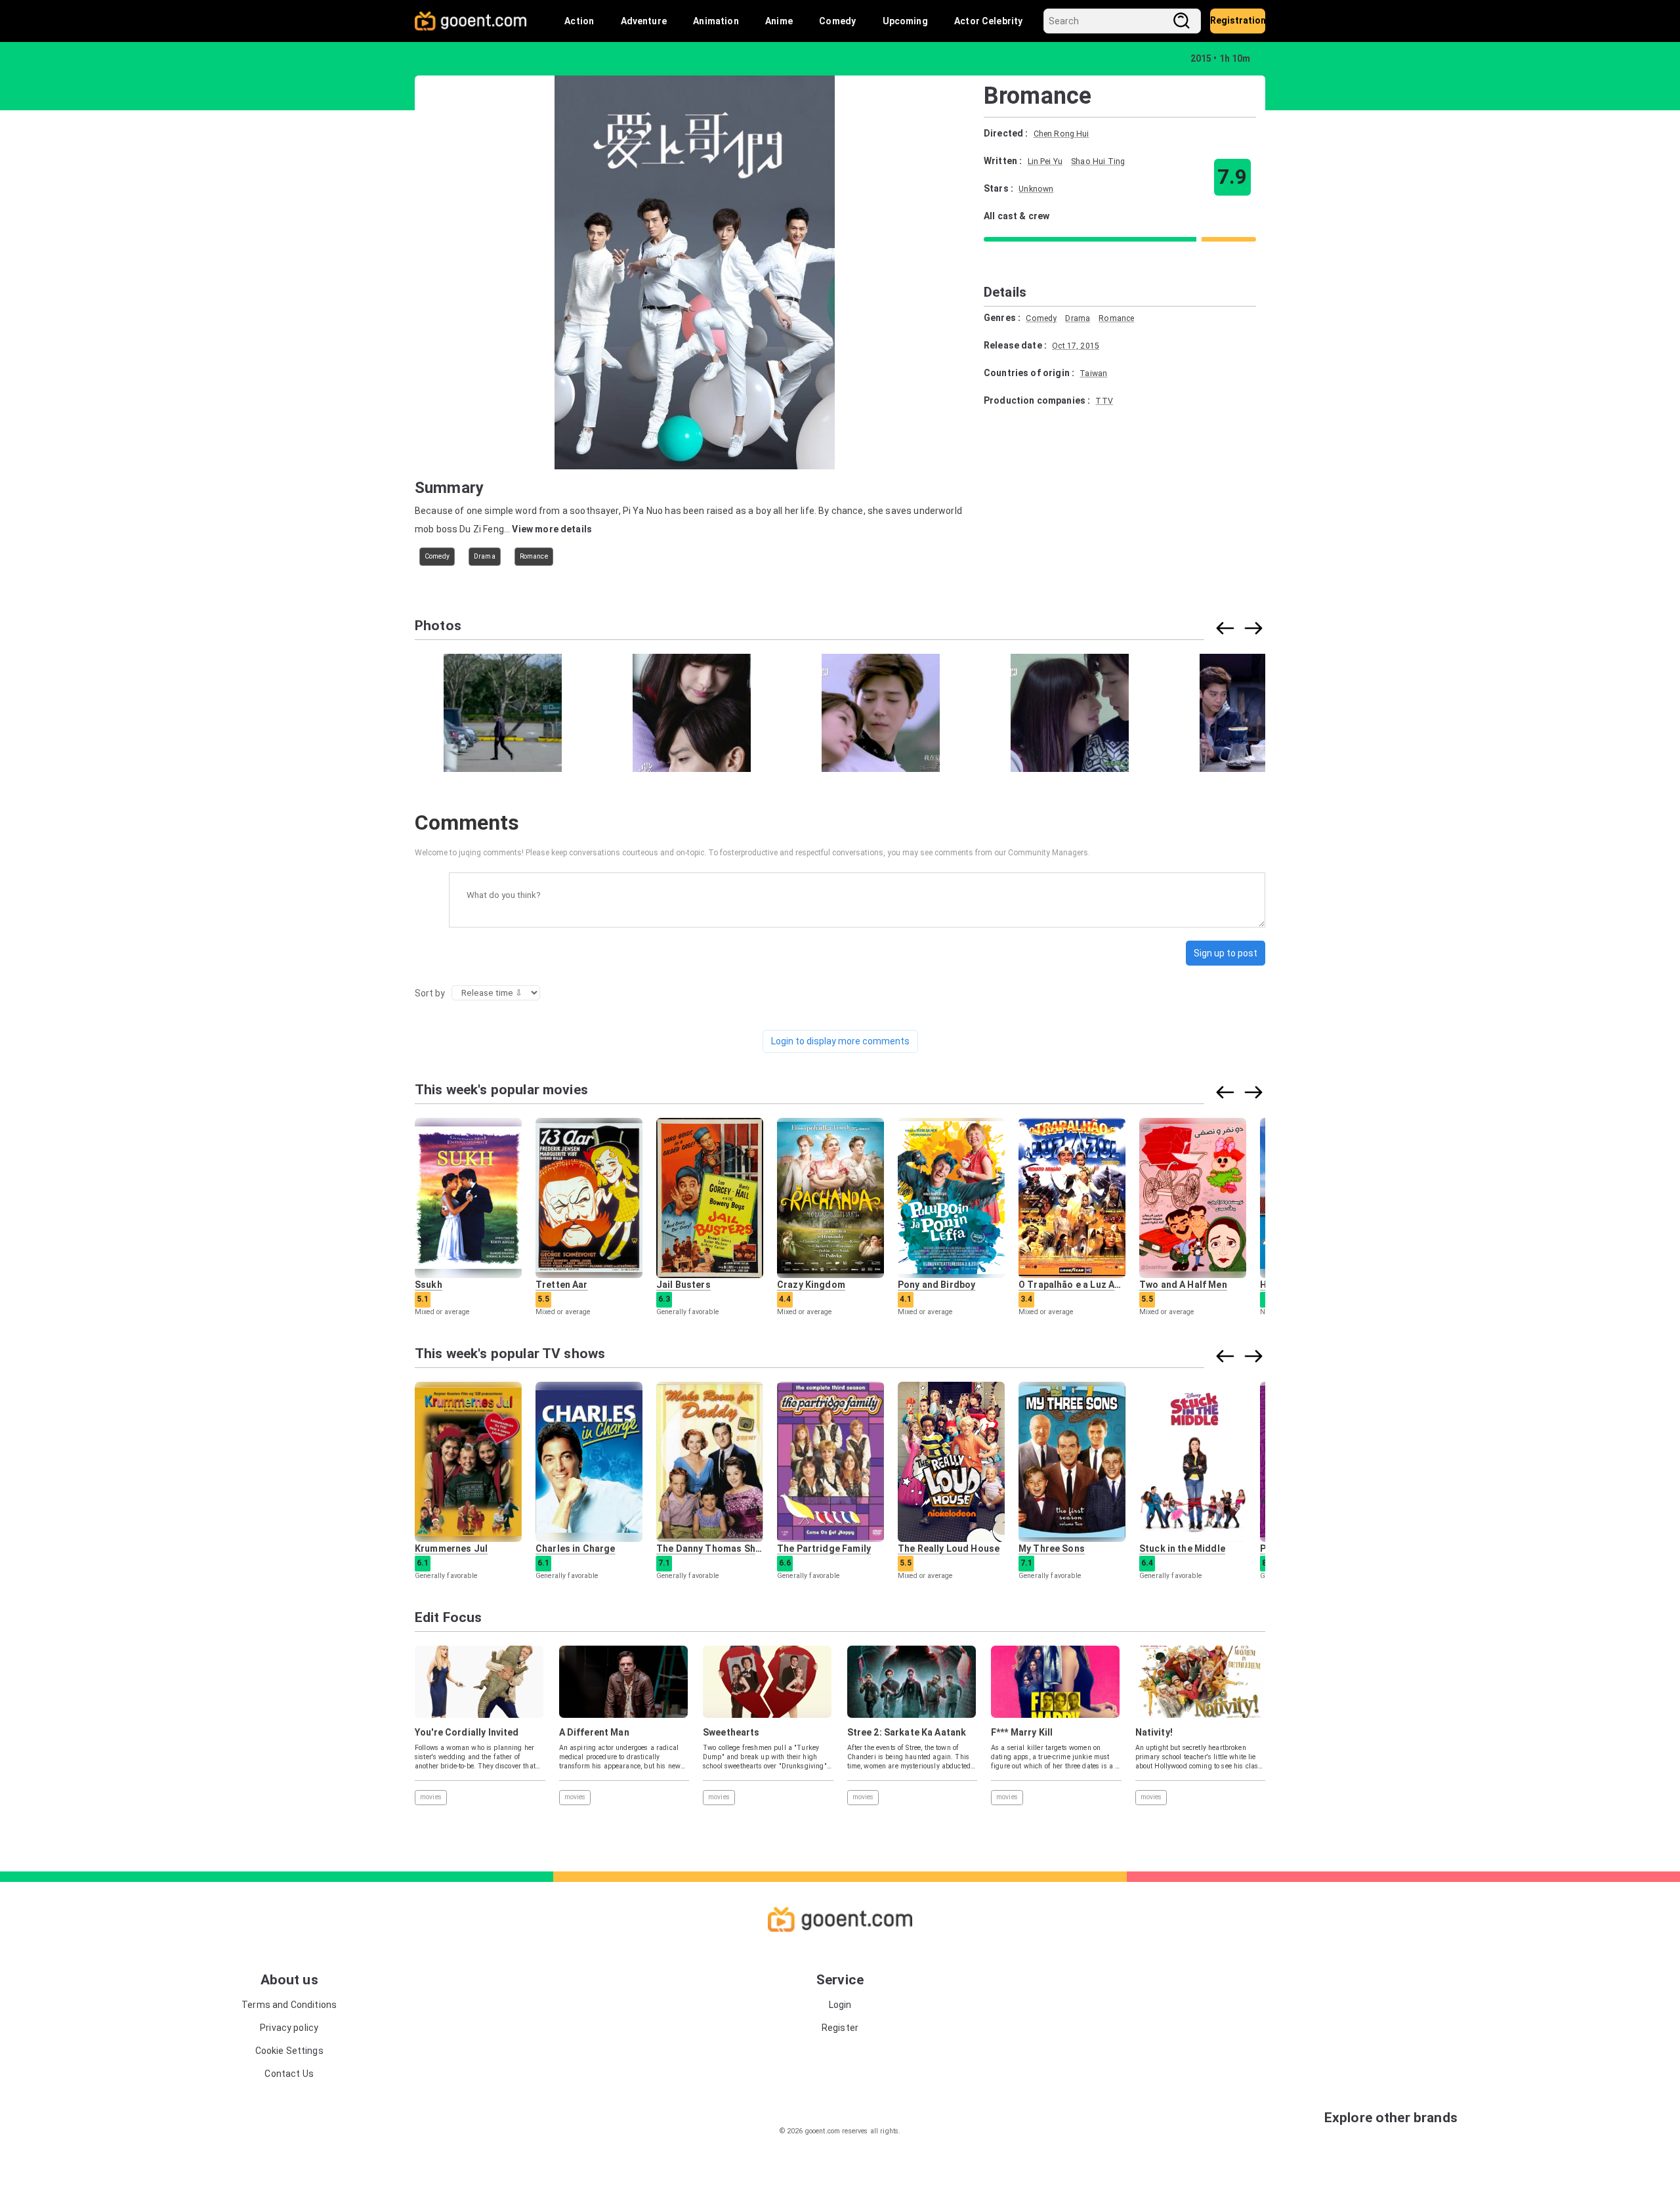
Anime (779, 21)
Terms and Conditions (289, 2005)
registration (1238, 20)
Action (579, 21)
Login (840, 2005)
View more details (552, 529)
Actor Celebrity (988, 21)
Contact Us (289, 2074)
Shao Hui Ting (1098, 161)
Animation (716, 21)
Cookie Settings (289, 2051)
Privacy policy (289, 2028)
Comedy (837, 21)
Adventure (644, 21)
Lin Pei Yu (1045, 161)
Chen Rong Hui (1061, 134)
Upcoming (905, 21)
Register (840, 2028)
